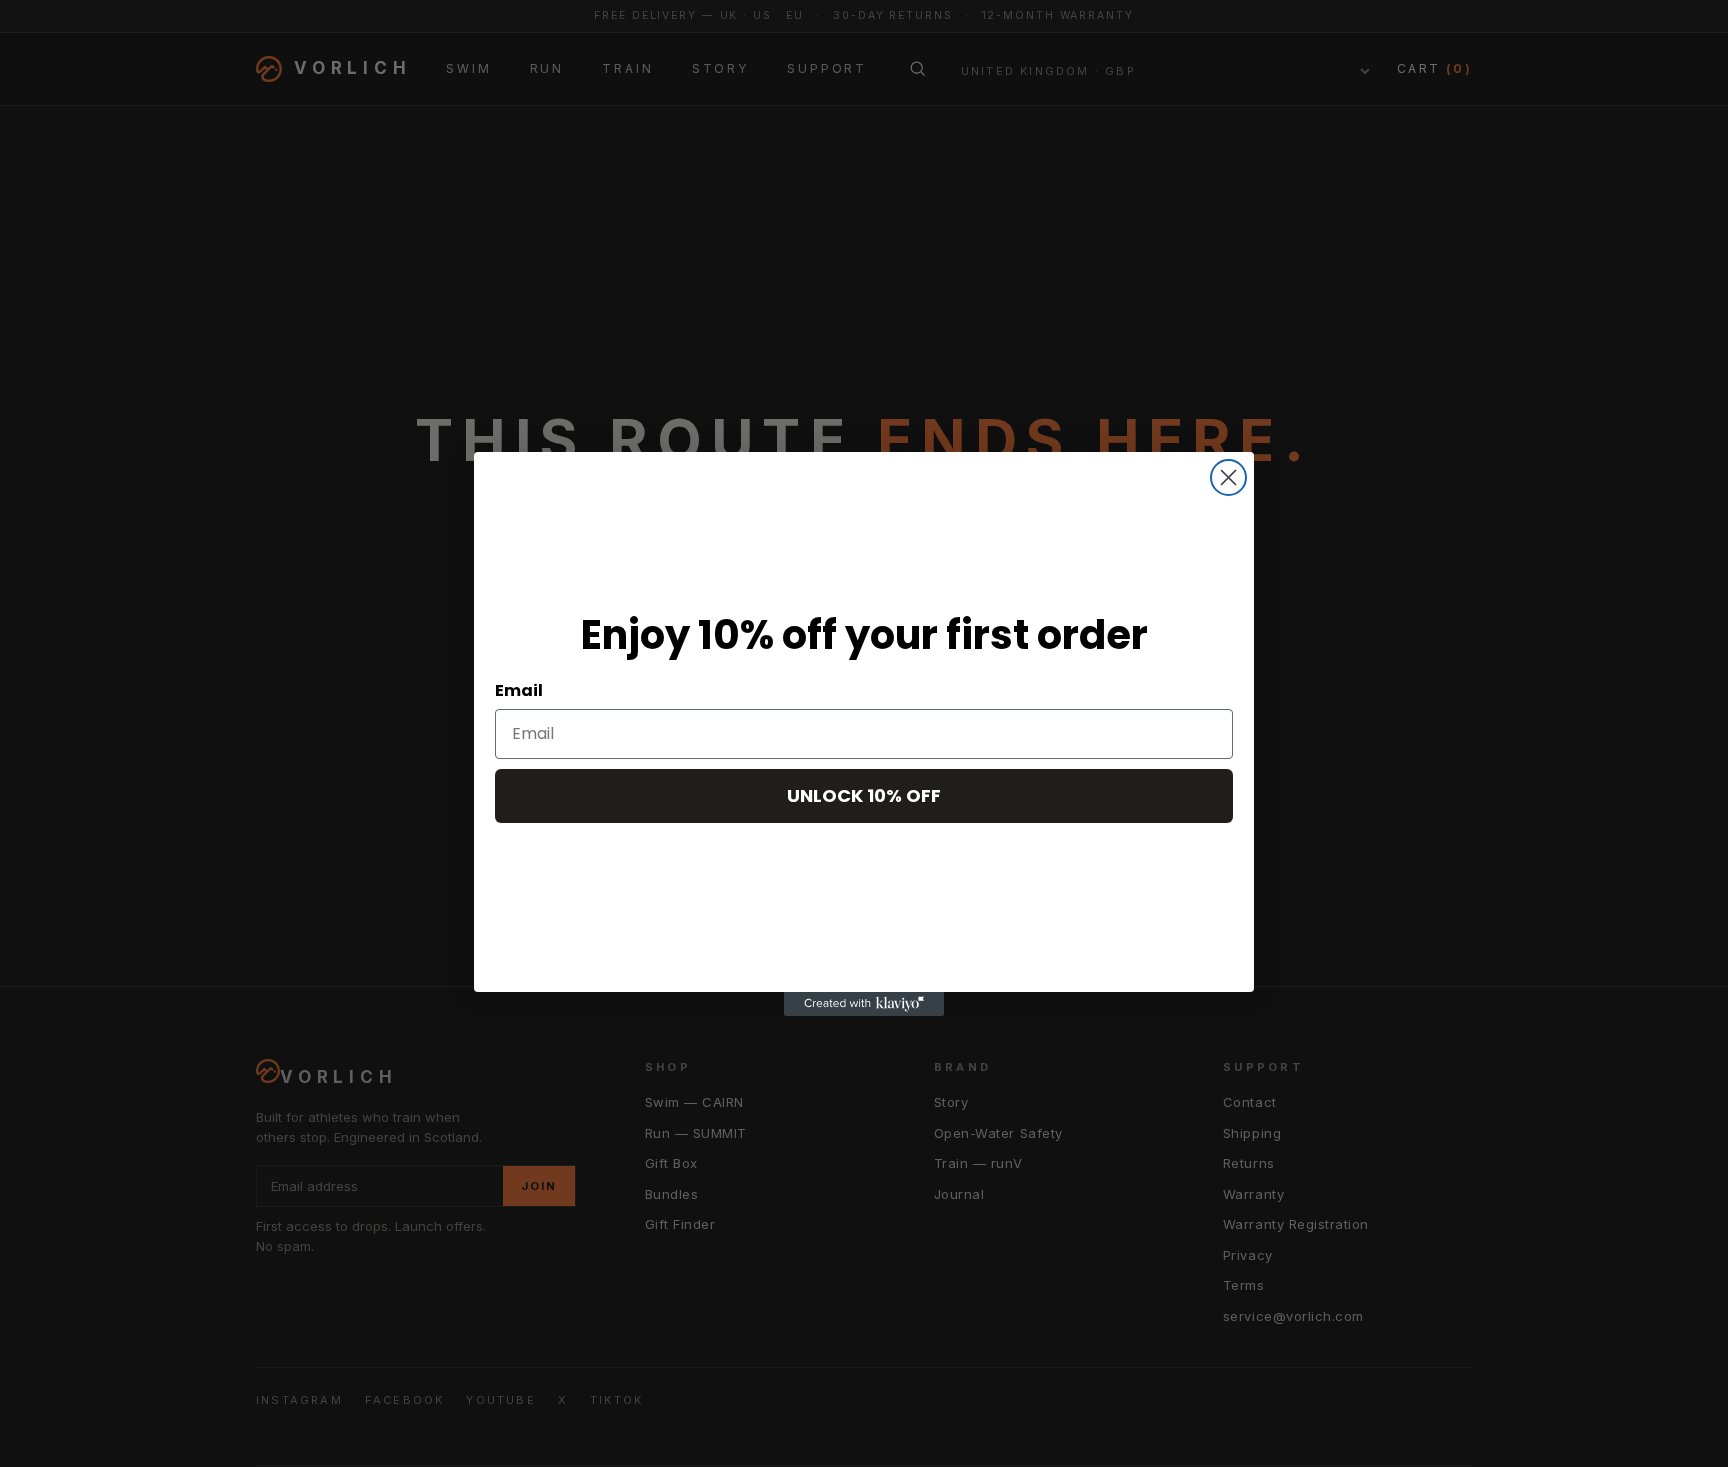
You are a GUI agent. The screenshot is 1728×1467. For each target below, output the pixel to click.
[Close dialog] (1228, 477)
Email (519, 690)
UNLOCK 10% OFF (864, 795)
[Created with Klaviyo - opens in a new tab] (864, 1004)
